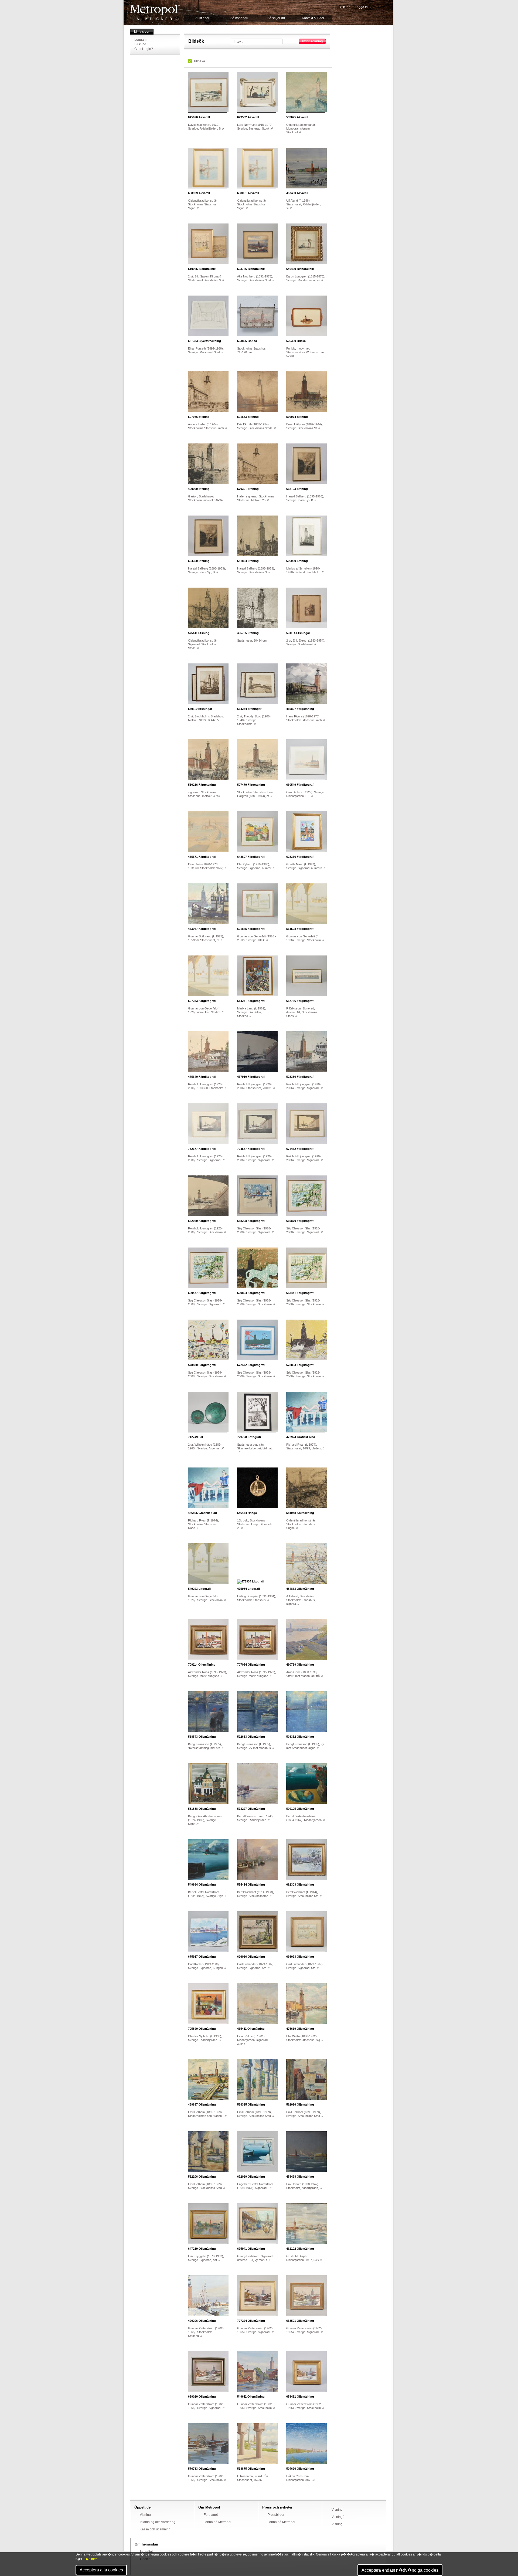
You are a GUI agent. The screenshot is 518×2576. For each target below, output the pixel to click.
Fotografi (249, 1437)
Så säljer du (276, 18)
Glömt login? (144, 49)
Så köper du (239, 18)
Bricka (296, 341)
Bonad (247, 341)
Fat (196, 1437)
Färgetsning (300, 709)
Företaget (211, 2515)
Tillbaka (199, 61)
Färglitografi (300, 785)
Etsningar (298, 633)
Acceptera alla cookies (101, 2570)
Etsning (199, 417)
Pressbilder (276, 2515)
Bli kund (345, 7)
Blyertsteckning (205, 341)
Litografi (199, 1589)
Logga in (361, 7)
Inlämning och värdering (158, 2522)
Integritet (146, 2552)
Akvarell (199, 117)
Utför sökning (312, 41)
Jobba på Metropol (217, 2522)
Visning (145, 2515)
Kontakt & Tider (313, 18)
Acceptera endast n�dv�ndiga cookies (400, 2570)
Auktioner (202, 18)
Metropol (155, 13)
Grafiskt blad (301, 1437)
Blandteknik (202, 269)
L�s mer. (91, 2559)
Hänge (247, 1513)
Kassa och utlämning (155, 2529)
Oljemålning (300, 1589)
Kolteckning (300, 1513)
